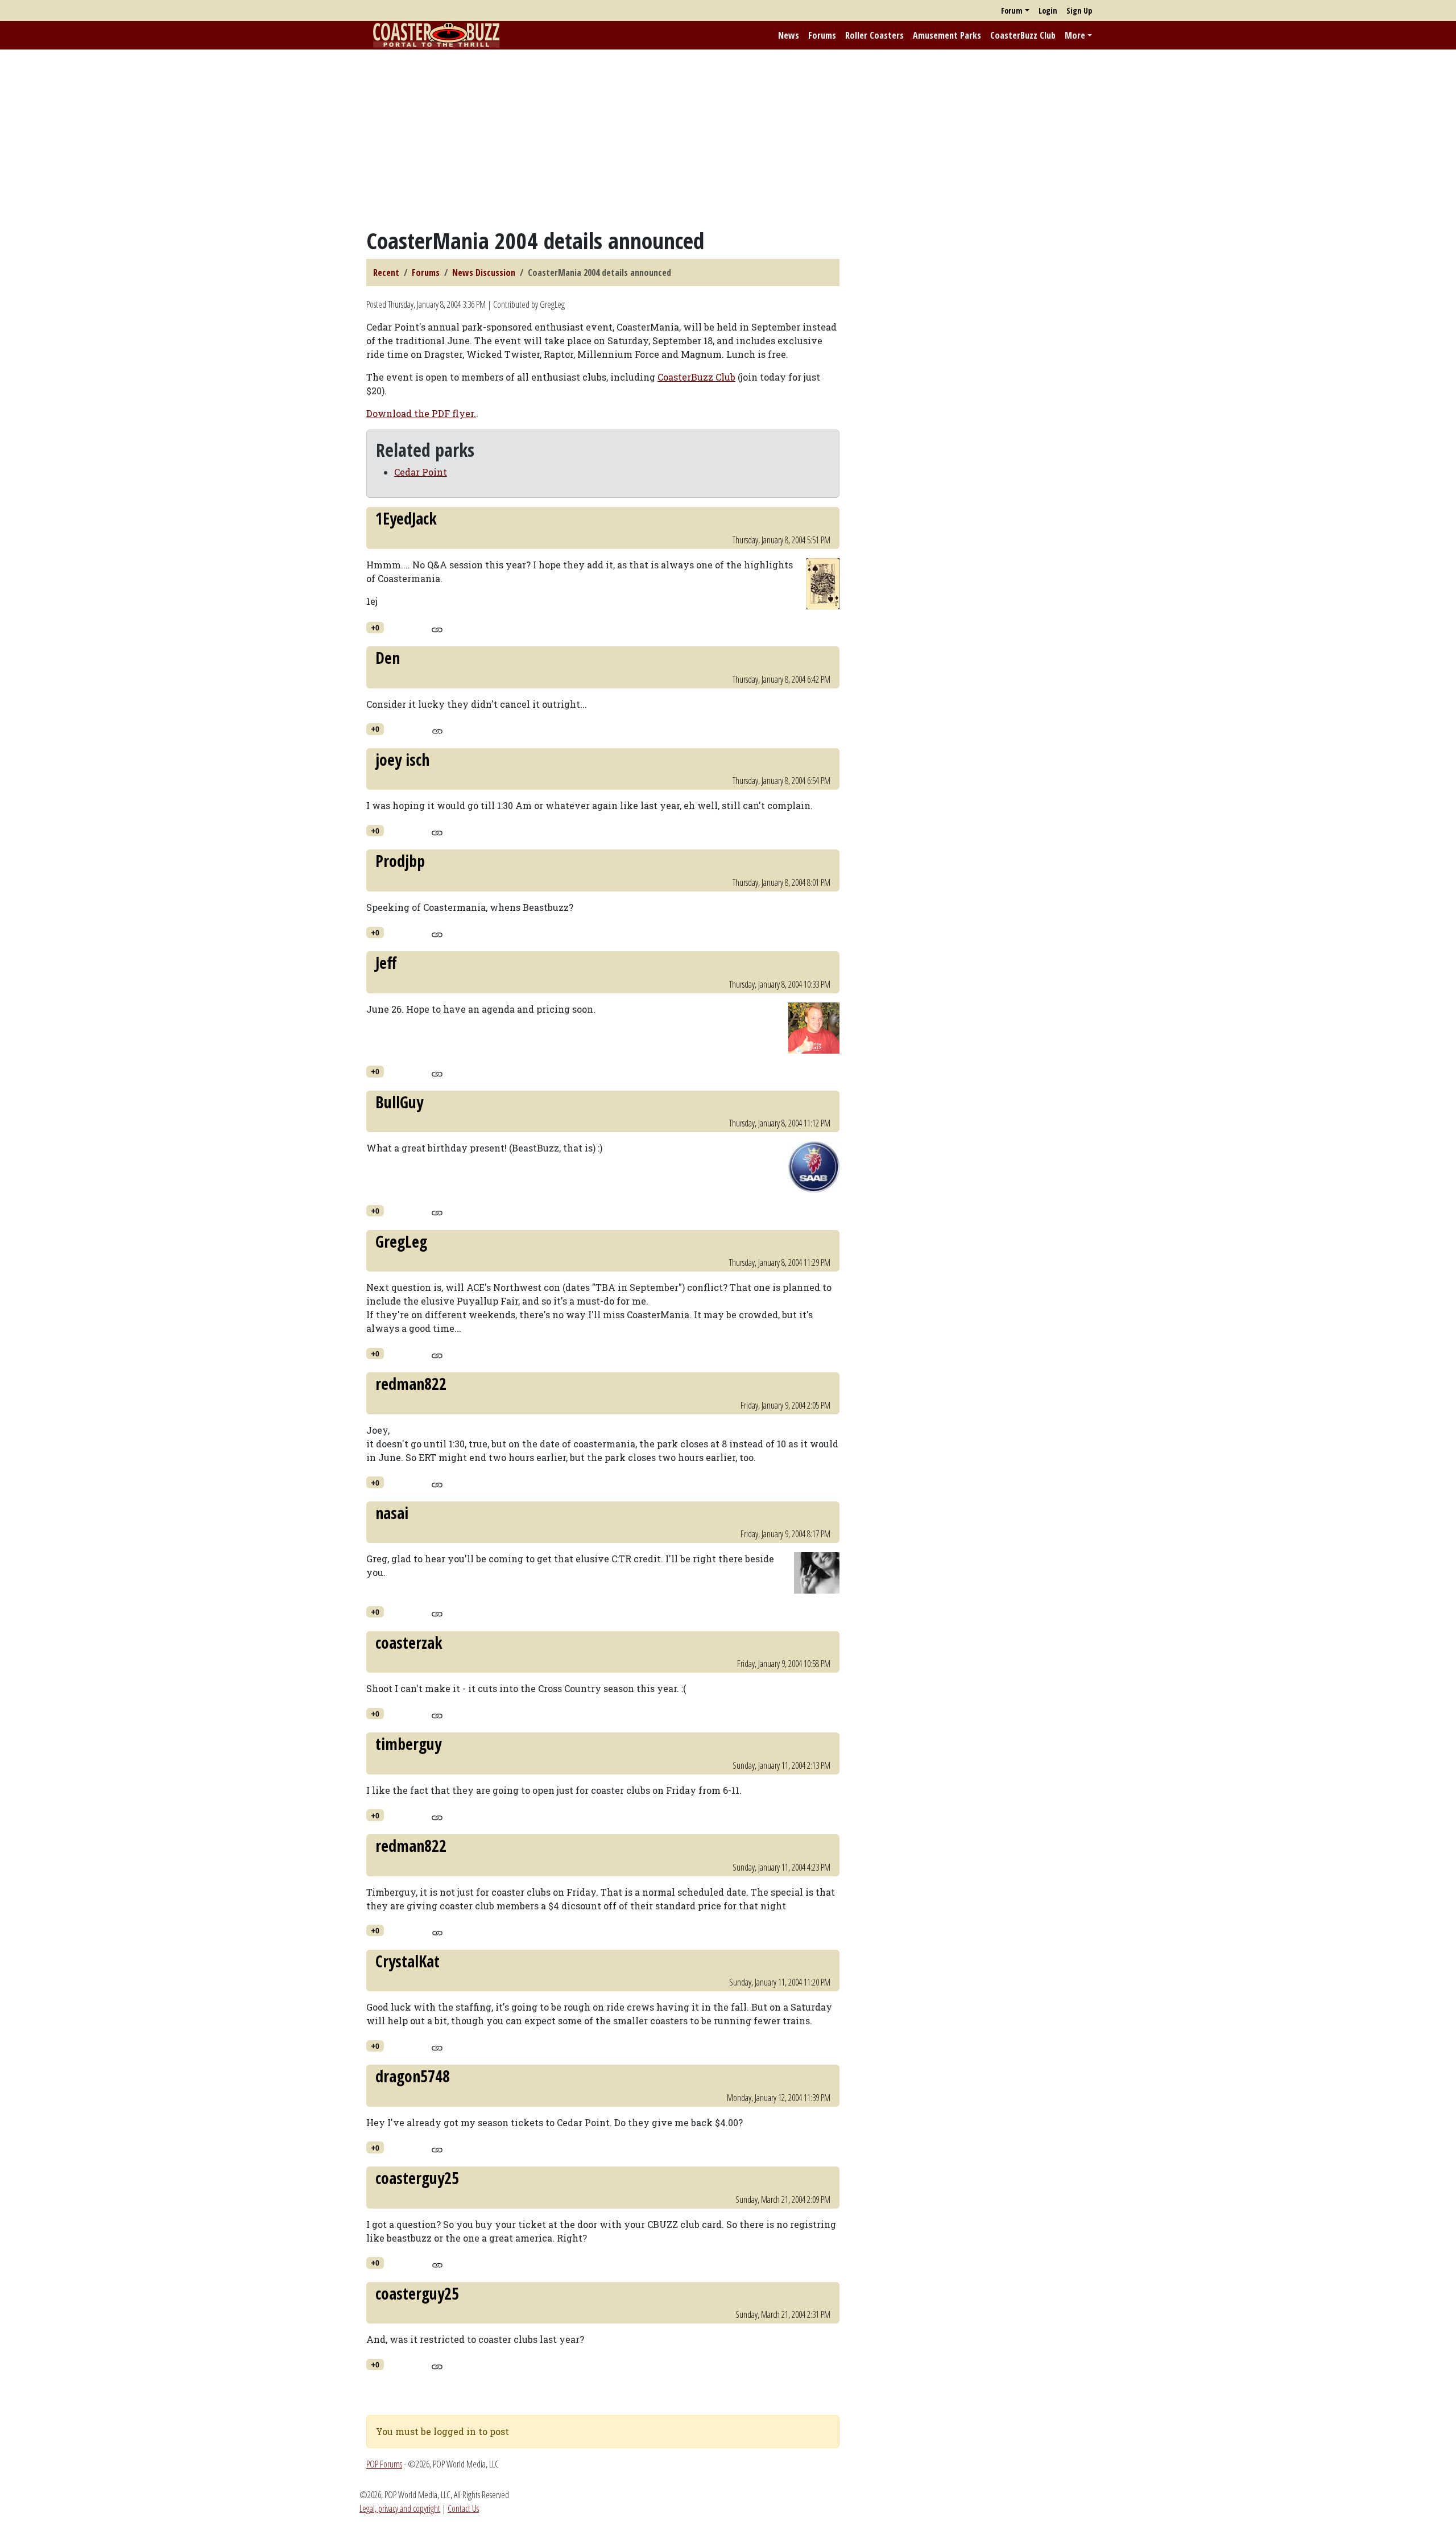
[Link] (437, 628)
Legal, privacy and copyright (400, 2508)
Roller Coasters (874, 35)
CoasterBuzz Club (1023, 35)
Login (1048, 11)
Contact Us (463, 2508)
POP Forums (384, 2464)
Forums (822, 35)
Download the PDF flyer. (421, 413)
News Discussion (484, 273)
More (1075, 35)
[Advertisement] (728, 138)
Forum (1012, 11)
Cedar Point (421, 472)
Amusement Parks (947, 35)
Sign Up (1079, 11)
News (789, 35)
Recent (386, 273)
